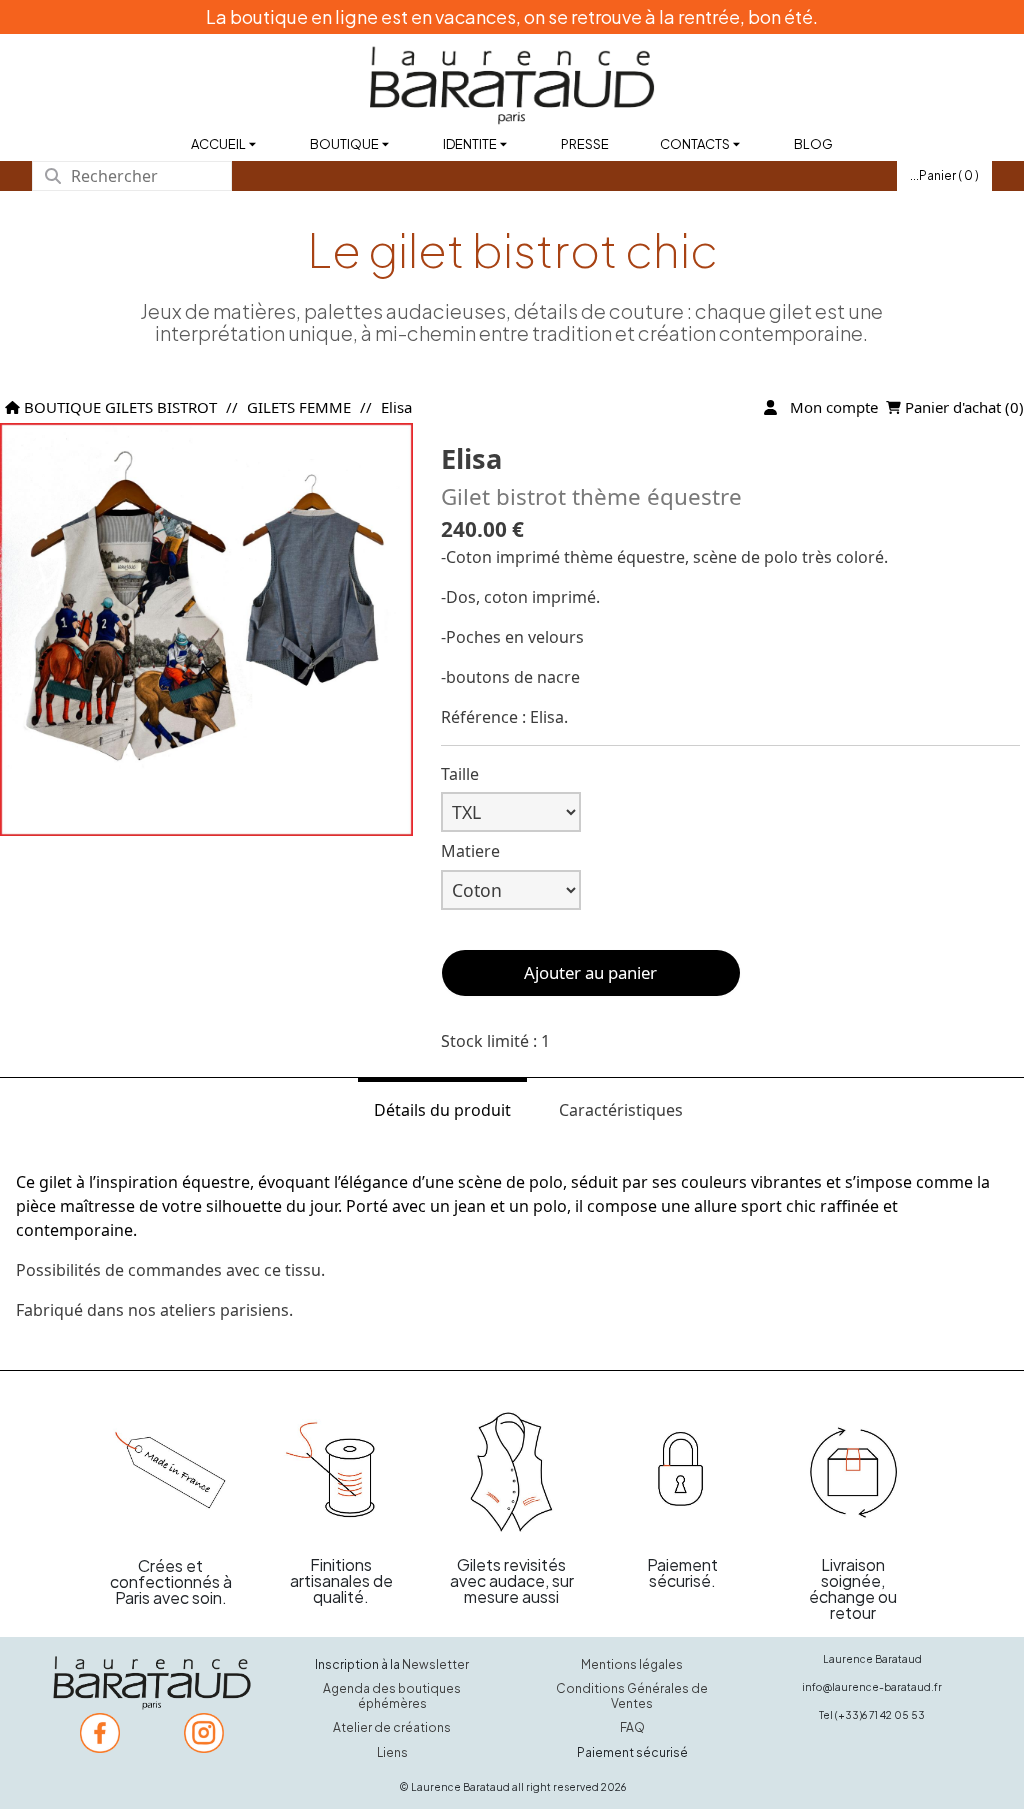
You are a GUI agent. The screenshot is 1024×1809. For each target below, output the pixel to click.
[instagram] (204, 1733)
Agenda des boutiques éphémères (392, 1695)
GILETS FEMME (299, 407)
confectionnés (166, 1581)
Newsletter (435, 1664)
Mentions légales (632, 1664)
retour (853, 1612)
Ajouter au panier (590, 972)
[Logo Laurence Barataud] (512, 85)
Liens (392, 1752)
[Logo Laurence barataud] (152, 1683)
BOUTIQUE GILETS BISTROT (118, 407)
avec (172, 1597)
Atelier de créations (392, 1727)
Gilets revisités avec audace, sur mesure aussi (512, 1580)
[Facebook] (100, 1733)
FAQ (632, 1727)
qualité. (341, 1596)
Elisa (396, 407)
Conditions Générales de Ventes (632, 1695)
